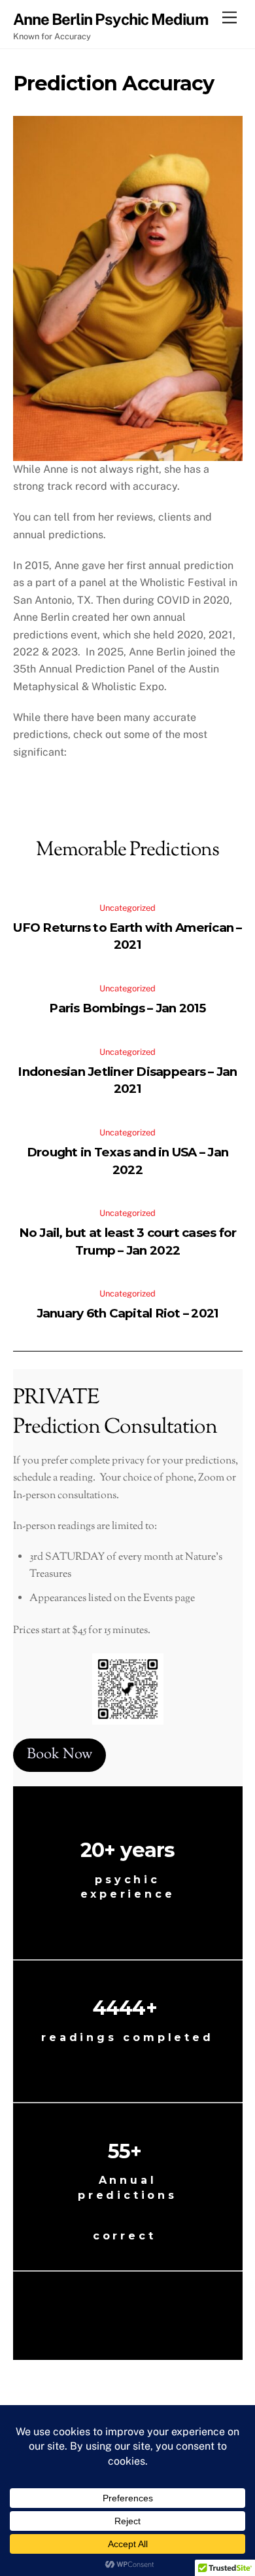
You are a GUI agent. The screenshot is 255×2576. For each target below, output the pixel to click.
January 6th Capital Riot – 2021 (128, 1313)
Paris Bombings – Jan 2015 (127, 1008)
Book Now (59, 1755)
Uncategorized (127, 908)
